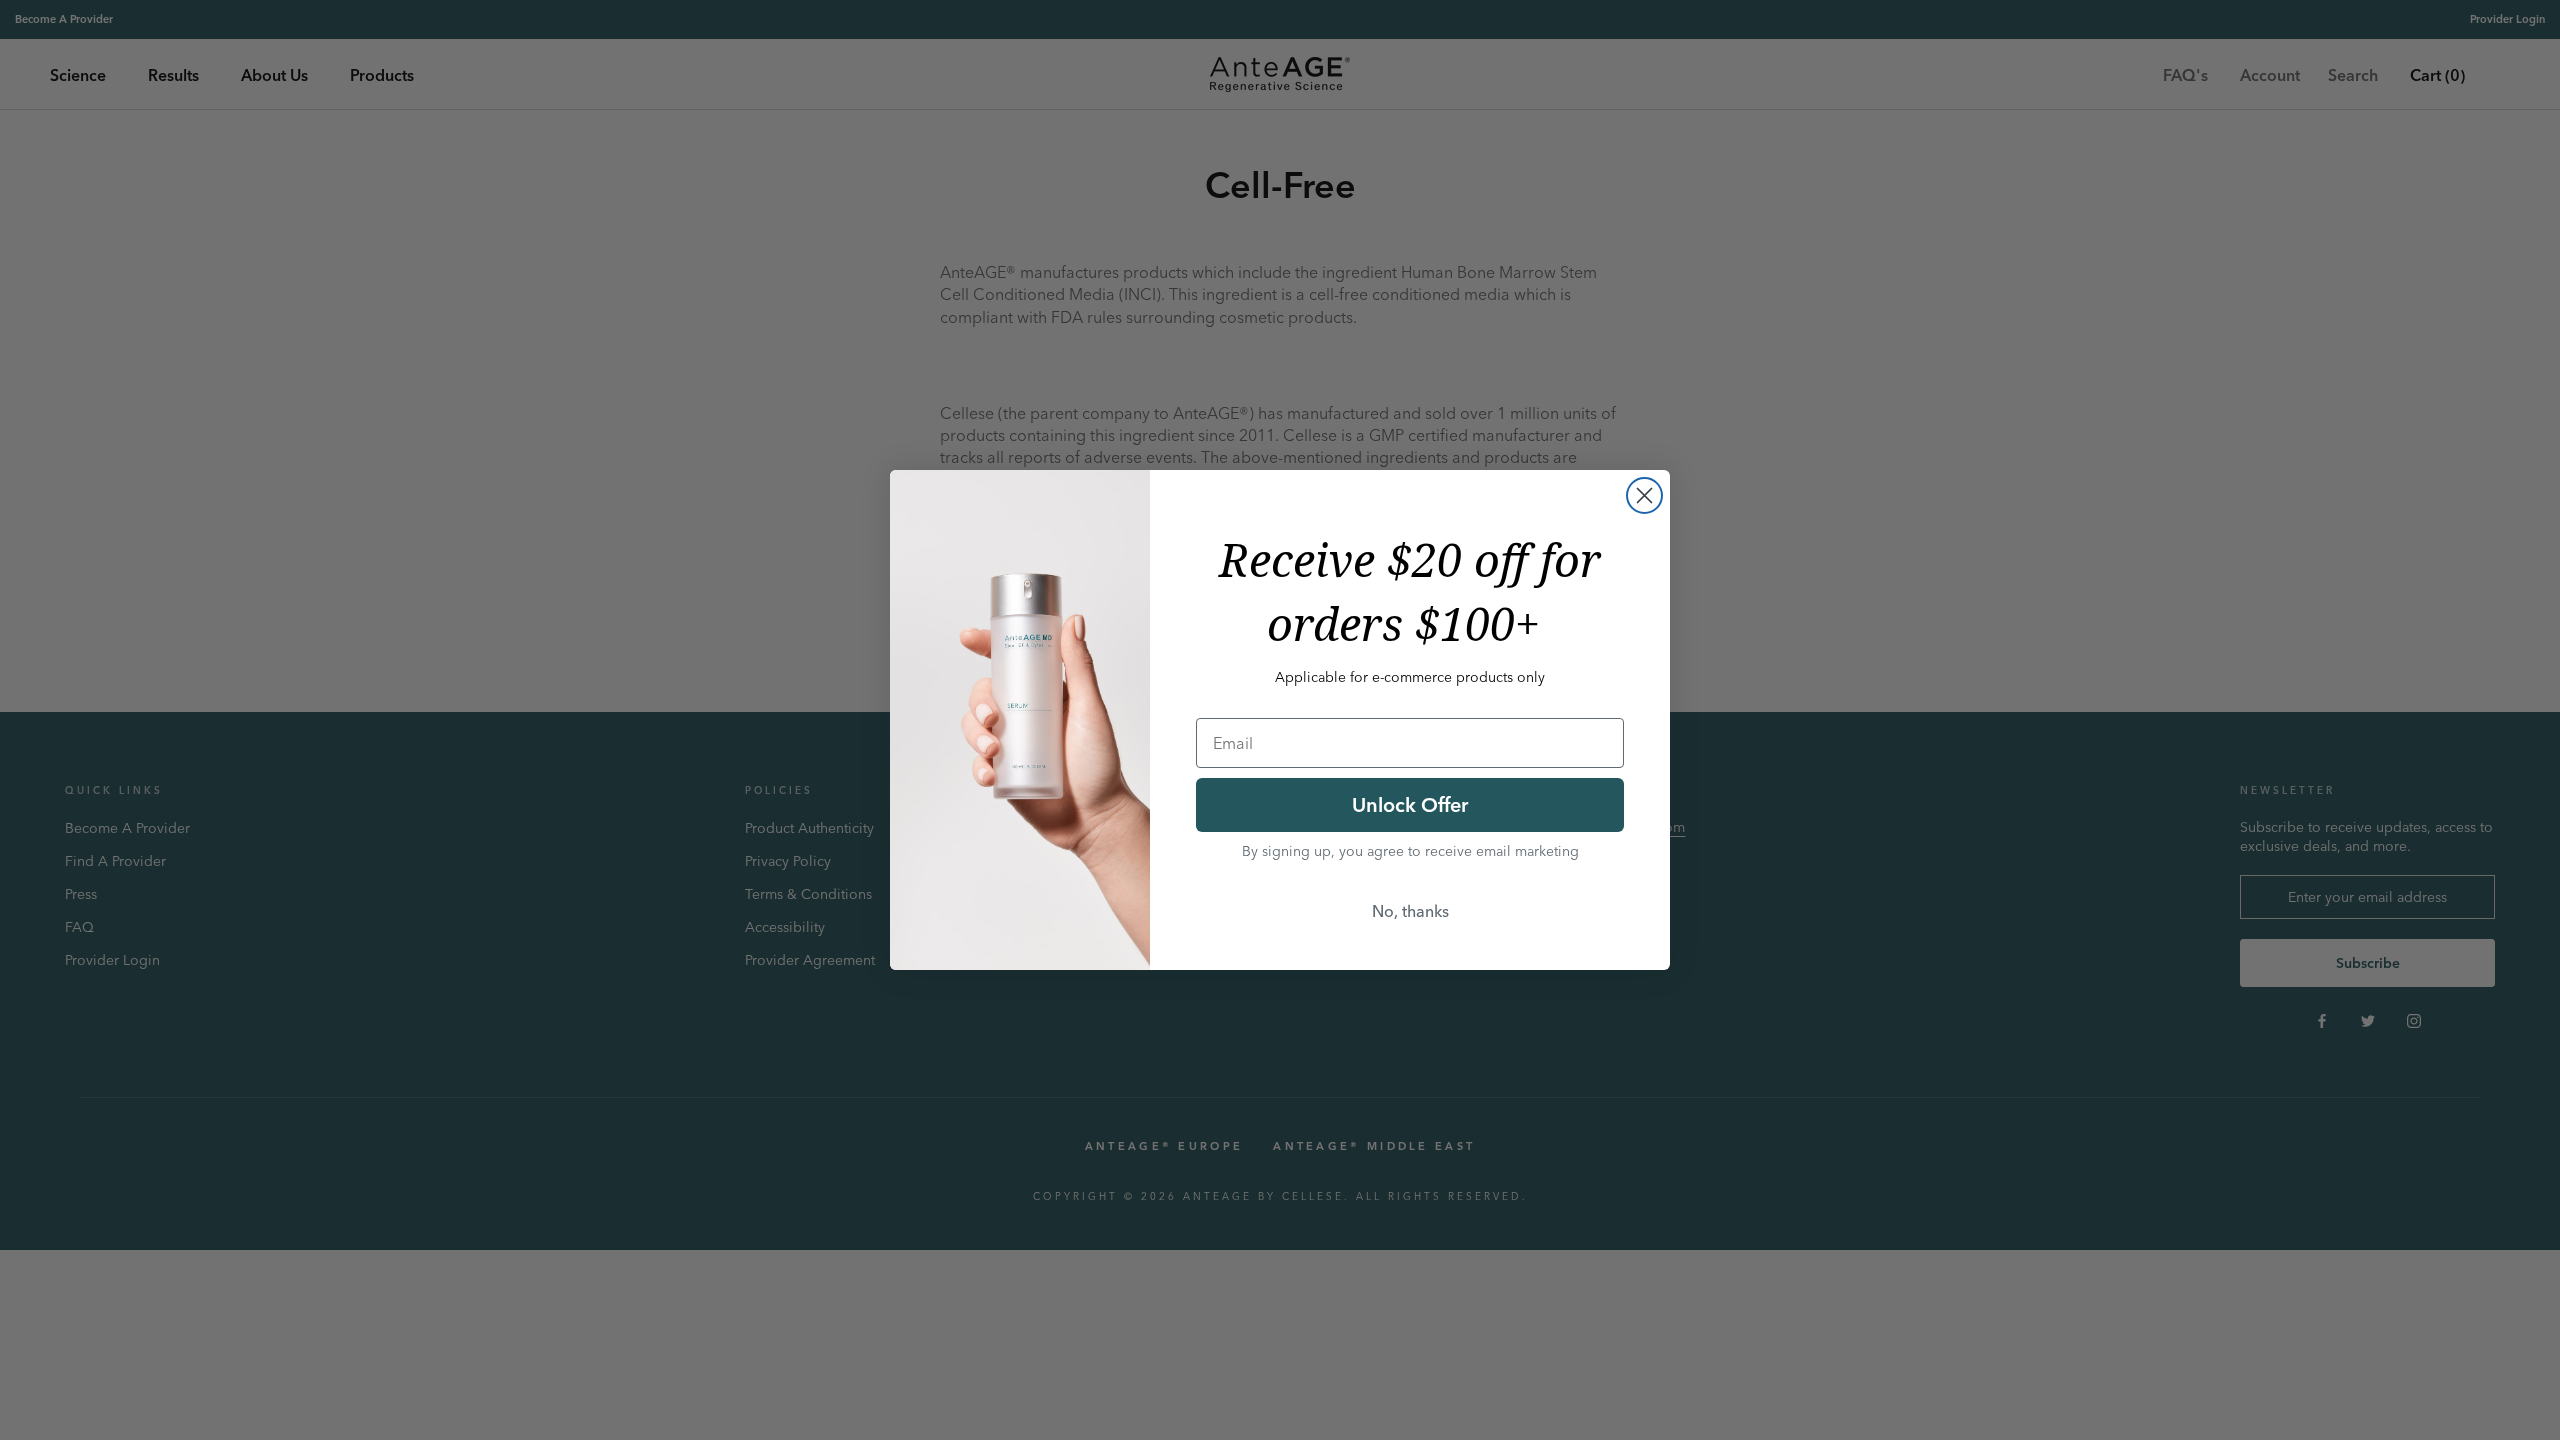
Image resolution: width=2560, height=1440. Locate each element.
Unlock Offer (1410, 804)
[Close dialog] (1644, 495)
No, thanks (1410, 911)
